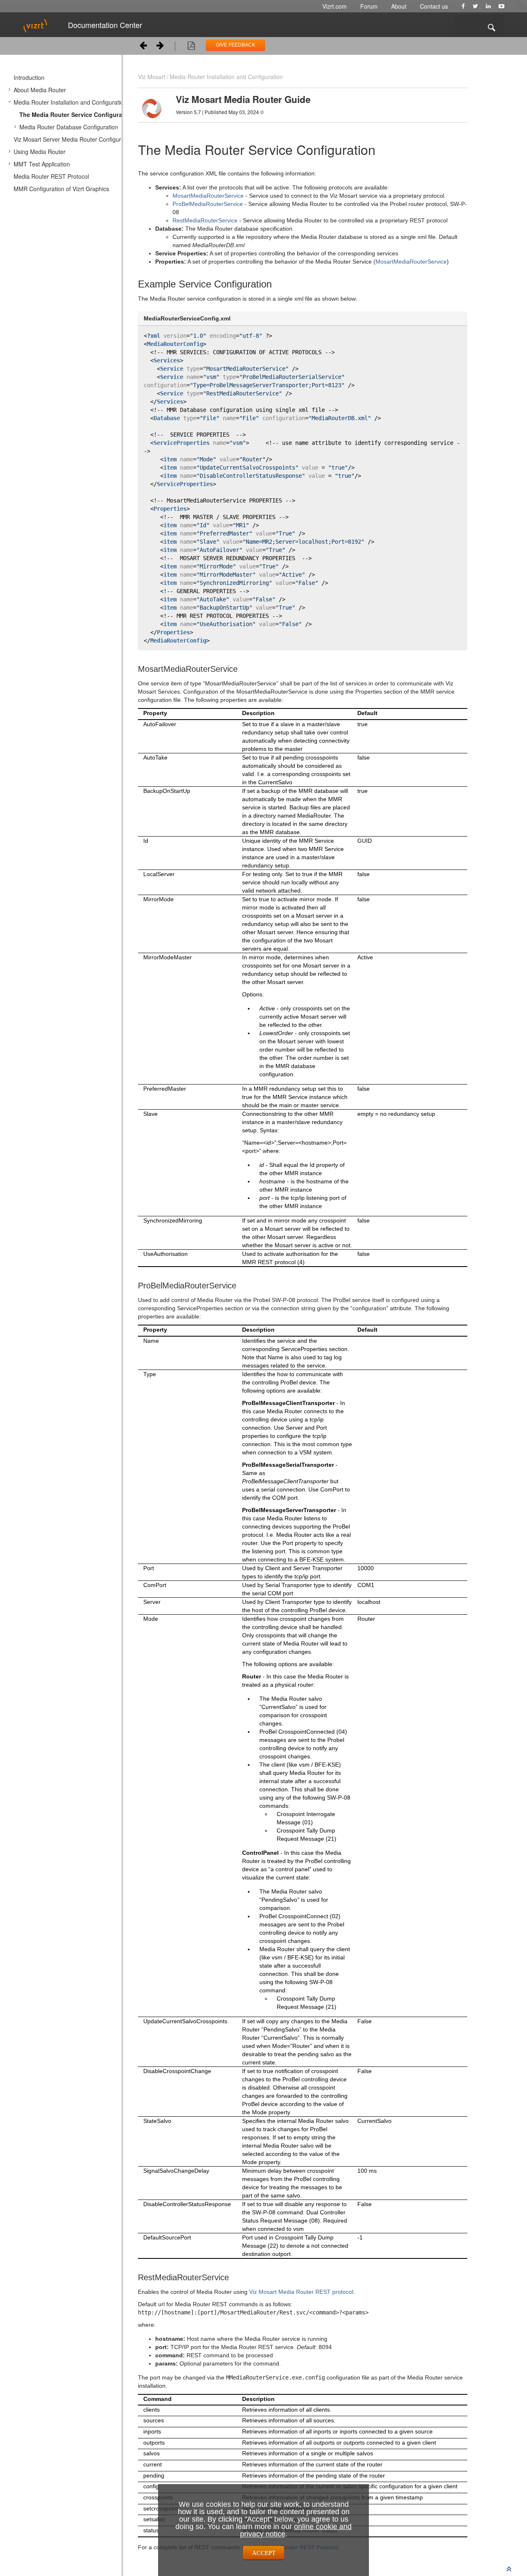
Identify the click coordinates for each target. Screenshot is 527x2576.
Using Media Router (40, 152)
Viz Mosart (152, 77)
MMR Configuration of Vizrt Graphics (61, 189)
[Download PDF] (191, 47)
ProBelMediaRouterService (208, 204)
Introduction (29, 77)
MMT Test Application (42, 164)
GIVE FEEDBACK (236, 45)
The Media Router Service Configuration (76, 115)
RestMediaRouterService (205, 220)
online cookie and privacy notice (296, 2530)
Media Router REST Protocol (51, 176)
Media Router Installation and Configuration (70, 102)
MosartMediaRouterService (208, 196)
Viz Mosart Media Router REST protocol (301, 2292)
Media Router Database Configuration (69, 127)
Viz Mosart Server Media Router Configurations (75, 139)
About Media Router (40, 90)
